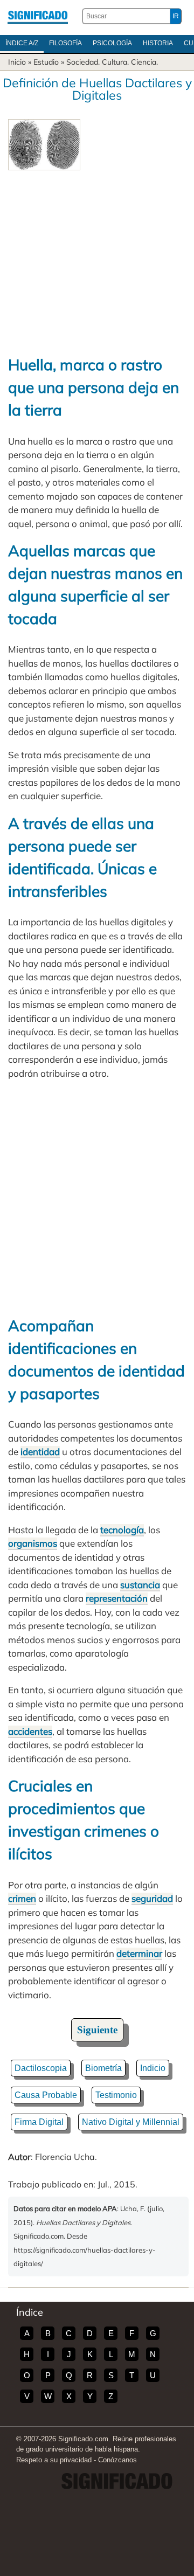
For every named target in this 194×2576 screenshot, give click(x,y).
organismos (33, 1543)
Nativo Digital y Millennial (131, 2122)
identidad (40, 1452)
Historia (158, 43)
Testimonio (116, 2095)
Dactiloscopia (41, 2068)
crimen (22, 1898)
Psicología (112, 43)
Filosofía (65, 43)
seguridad (152, 1898)
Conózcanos (117, 2460)
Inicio (17, 62)
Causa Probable (46, 2095)
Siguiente (97, 2030)
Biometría (103, 2068)
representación (117, 1598)
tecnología (122, 1530)
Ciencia (144, 62)
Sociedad (82, 62)
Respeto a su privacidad (54, 2460)
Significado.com (38, 16)
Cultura (115, 62)
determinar (139, 1953)
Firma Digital (39, 2122)
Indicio (153, 2068)
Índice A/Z (22, 43)
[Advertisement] (97, 257)
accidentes (30, 1731)
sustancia (140, 1585)
